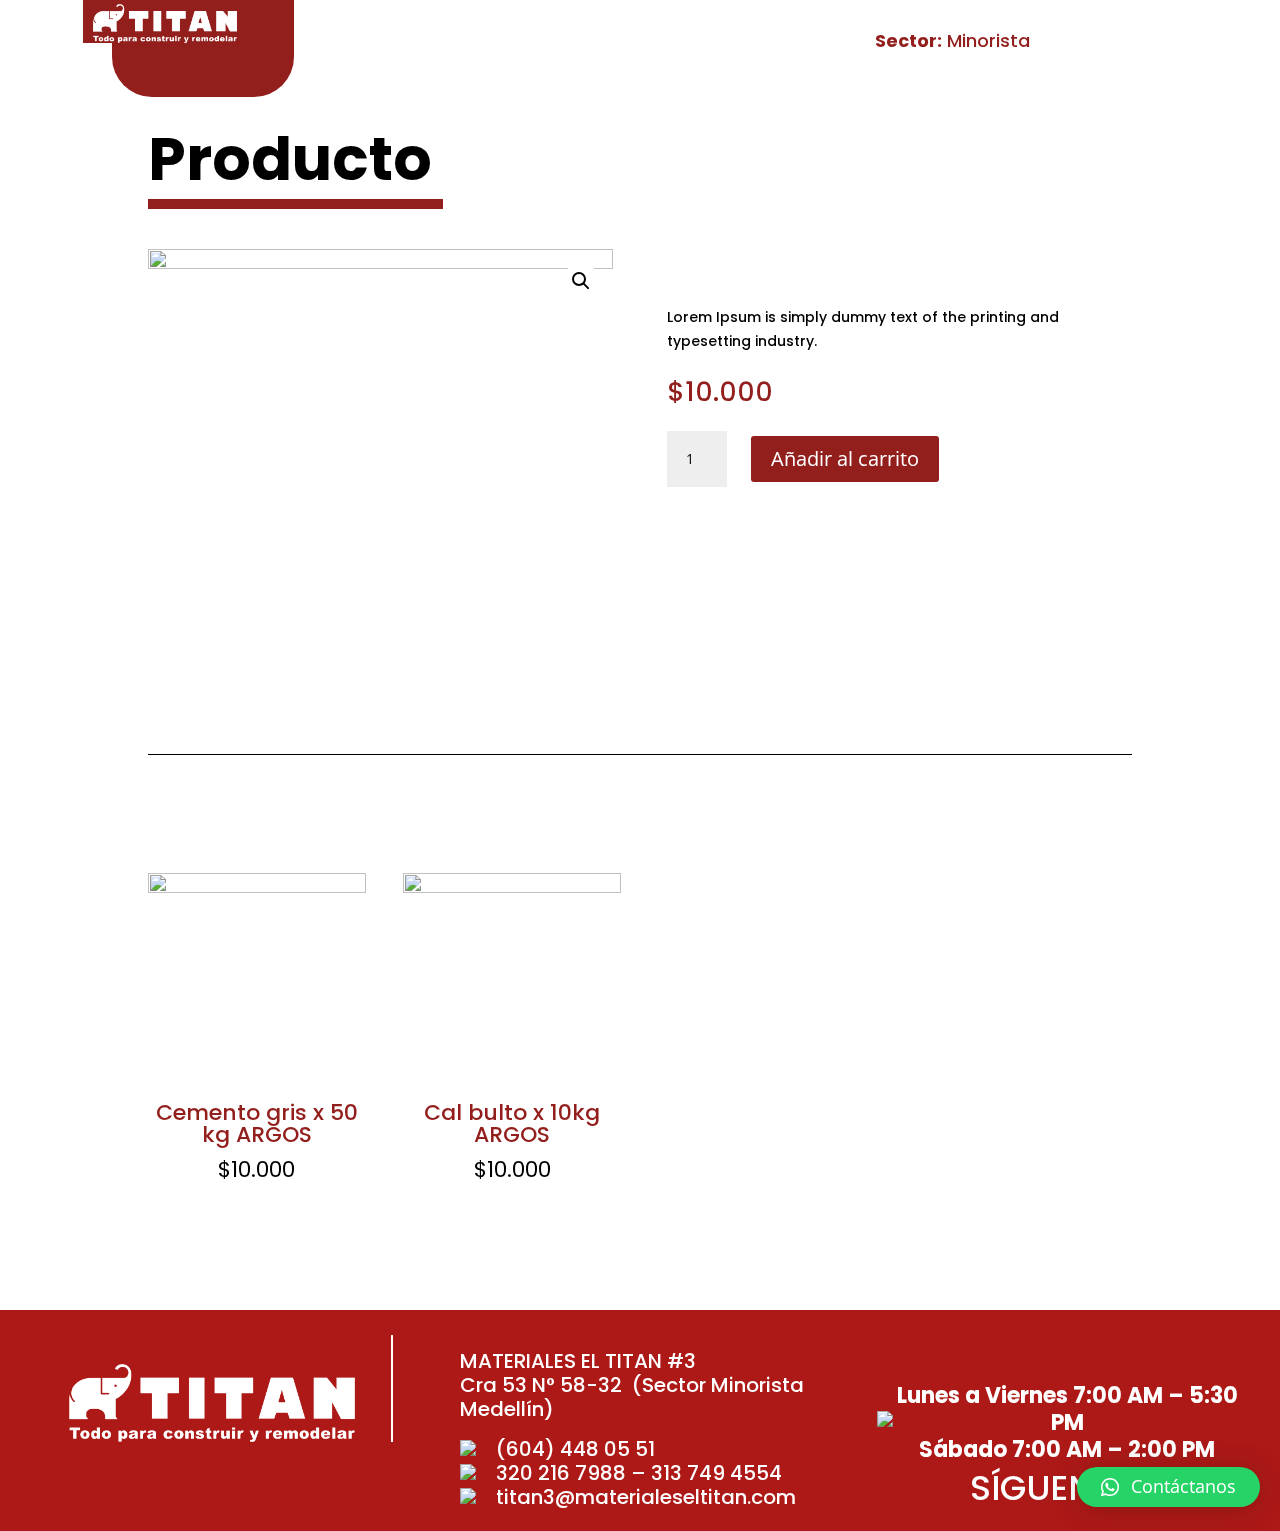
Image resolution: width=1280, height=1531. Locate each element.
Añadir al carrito (845, 458)
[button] (1168, 1487)
